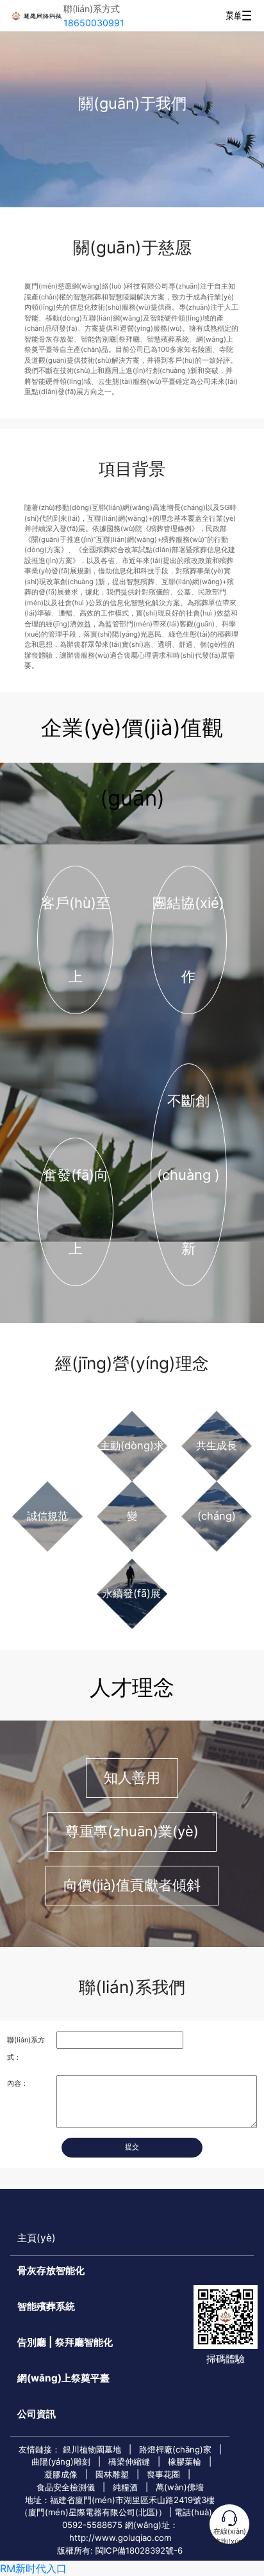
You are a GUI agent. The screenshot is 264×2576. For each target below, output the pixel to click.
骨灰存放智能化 (51, 2270)
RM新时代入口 (33, 2568)
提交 (132, 2147)
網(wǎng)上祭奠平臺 (63, 2378)
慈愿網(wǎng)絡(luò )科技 (37, 16)
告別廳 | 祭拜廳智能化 (65, 2342)
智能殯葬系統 (46, 2306)
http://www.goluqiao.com (120, 2538)
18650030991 (94, 23)
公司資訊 (37, 2414)
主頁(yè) (37, 2238)
